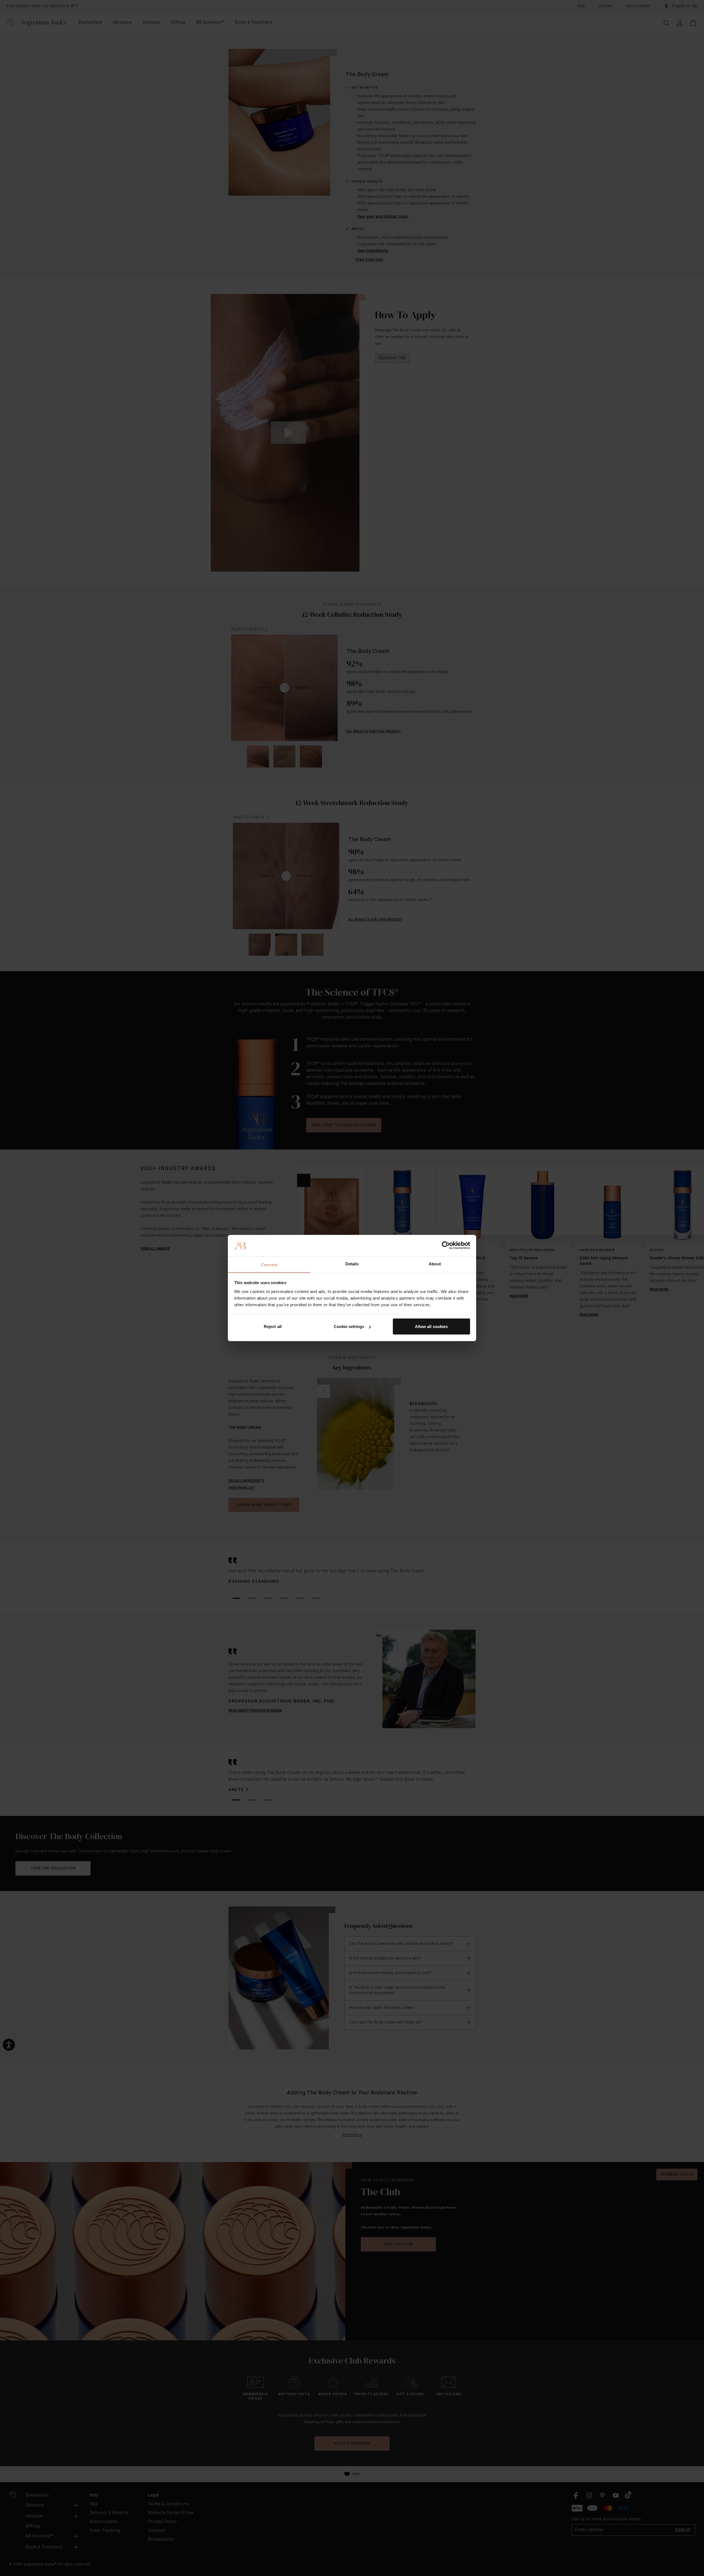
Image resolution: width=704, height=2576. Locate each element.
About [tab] (435, 1264)
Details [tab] (352, 1264)
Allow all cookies (431, 1326)
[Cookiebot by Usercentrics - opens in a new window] (446, 1245)
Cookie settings (349, 1326)
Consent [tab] (269, 1264)
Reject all (273, 1326)
